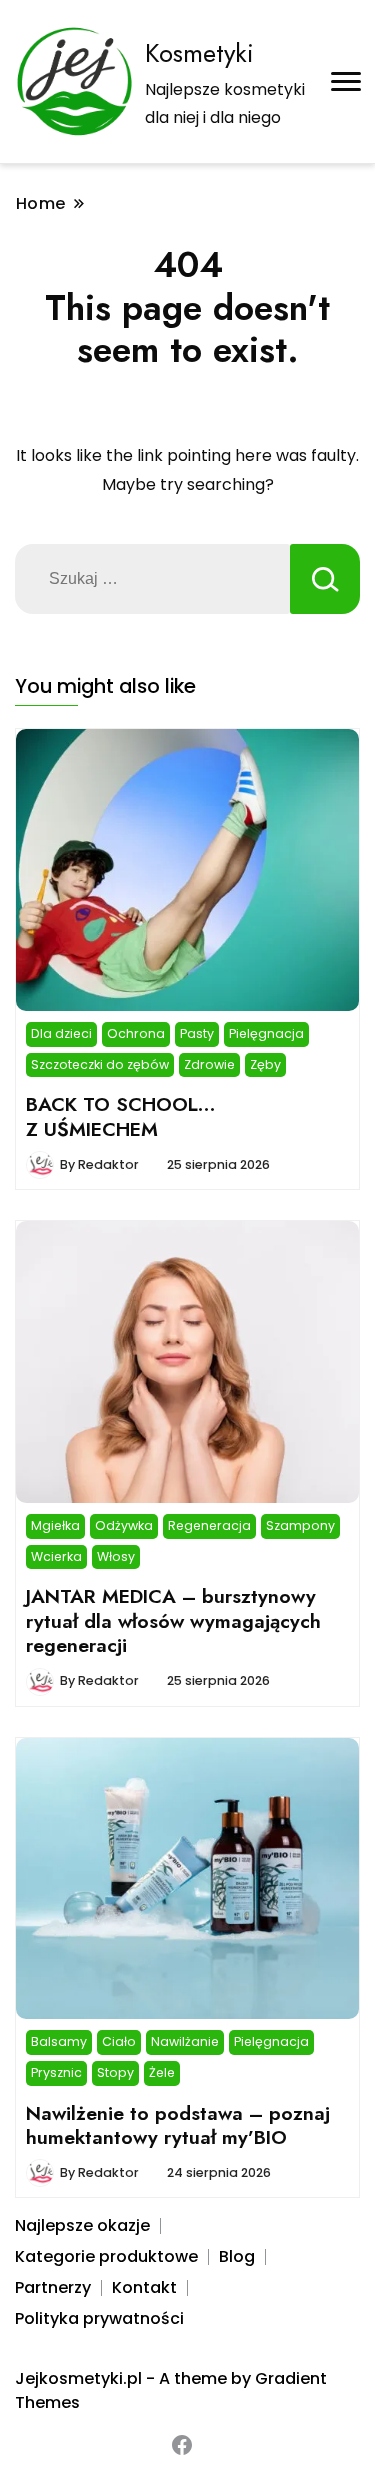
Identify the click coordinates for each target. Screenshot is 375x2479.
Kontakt (144, 2287)
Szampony (300, 1525)
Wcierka (56, 1556)
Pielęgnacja (266, 1033)
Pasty (197, 1033)
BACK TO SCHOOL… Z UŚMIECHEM (121, 1116)
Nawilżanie (185, 2041)
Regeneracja (209, 1525)
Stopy (115, 2072)
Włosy (116, 1556)
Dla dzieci (61, 1033)
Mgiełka (55, 1525)
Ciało (119, 2041)
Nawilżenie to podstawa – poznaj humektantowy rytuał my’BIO (178, 2125)
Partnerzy (53, 2287)
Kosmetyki (199, 53)
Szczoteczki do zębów (100, 1064)
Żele (162, 2072)
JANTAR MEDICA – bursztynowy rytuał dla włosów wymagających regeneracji (173, 1620)
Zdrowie (209, 1064)
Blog (237, 2256)
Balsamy (59, 2041)
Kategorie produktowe (106, 2256)
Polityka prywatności (99, 2318)
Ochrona (136, 1033)
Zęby (265, 1064)
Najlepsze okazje (82, 2225)
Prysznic (56, 2072)
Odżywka (124, 1525)
